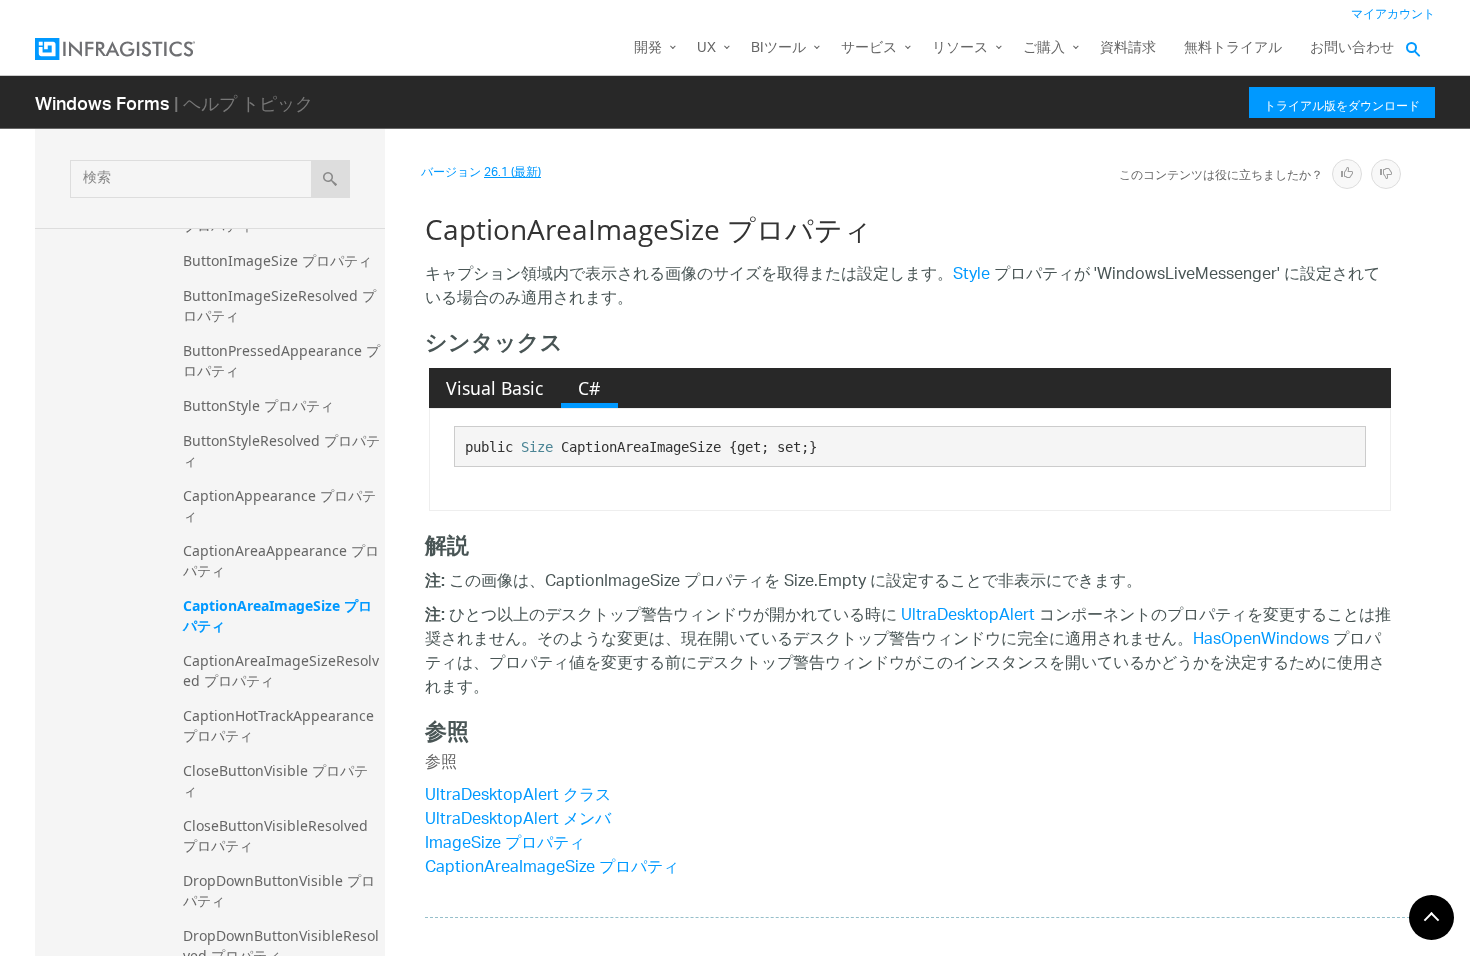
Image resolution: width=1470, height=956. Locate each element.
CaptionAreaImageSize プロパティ (277, 615)
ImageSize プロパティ (505, 844)
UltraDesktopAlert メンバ (518, 820)
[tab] (495, 388)
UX (706, 48)
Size (537, 447)
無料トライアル (1233, 48)
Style (971, 275)
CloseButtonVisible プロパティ (275, 780)
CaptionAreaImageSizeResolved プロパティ (281, 670)
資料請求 (1128, 48)
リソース (960, 48)
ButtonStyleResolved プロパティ (281, 450)
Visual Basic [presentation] (494, 388)
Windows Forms (102, 102)
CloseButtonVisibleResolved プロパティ (277, 835)
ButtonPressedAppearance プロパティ (281, 360)
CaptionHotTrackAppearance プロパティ (280, 725)
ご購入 (1044, 48)
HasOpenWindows (1261, 640)
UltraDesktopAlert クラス (518, 796)
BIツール (778, 48)
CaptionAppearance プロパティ (279, 505)
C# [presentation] (589, 388)
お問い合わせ (1352, 48)
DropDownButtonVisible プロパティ (279, 890)
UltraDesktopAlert (968, 616)
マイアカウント (1393, 14)
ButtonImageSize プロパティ (277, 260)
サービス (869, 48)
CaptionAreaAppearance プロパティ (281, 560)
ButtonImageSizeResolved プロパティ (279, 305)
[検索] (330, 179)
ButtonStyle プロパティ (258, 405)
